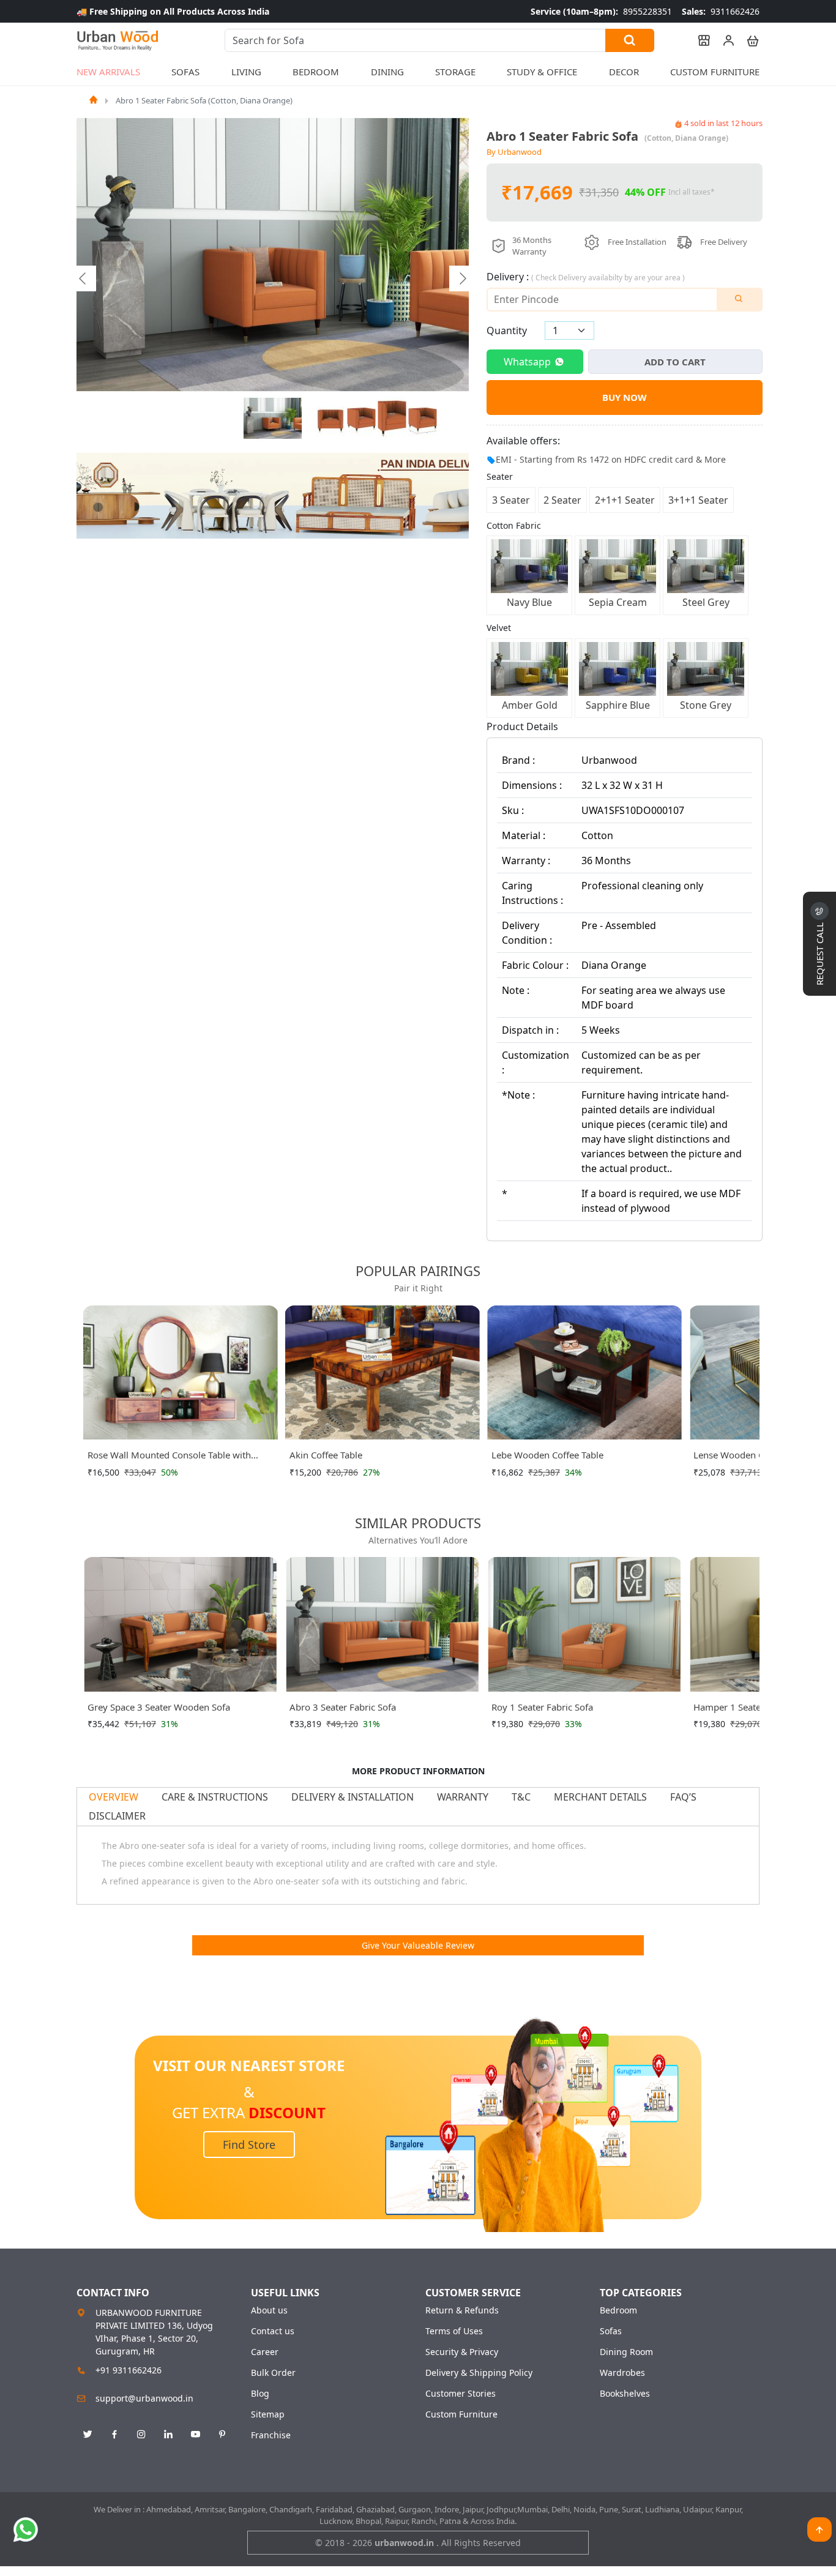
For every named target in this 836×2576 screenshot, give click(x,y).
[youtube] (195, 2435)
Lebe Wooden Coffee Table (547, 1455)
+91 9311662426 (129, 2370)
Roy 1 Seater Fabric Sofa (542, 1707)
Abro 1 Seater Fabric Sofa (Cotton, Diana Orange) (204, 100)
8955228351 (601, 11)
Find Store (249, 2145)
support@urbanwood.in (144, 2398)
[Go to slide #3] (362, 419)
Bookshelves (625, 2394)
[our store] (698, 40)
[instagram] (141, 2435)
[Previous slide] (83, 278)
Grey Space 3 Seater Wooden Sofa (159, 1707)
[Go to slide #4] (392, 419)
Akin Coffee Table (326, 1455)
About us (269, 2310)
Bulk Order (273, 2373)
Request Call (819, 953)
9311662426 (721, 11)
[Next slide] (462, 278)
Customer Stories (461, 2394)
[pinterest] (222, 2435)
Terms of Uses (454, 2331)
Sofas (611, 2331)
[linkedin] (168, 2435)
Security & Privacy (462, 2352)
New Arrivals (108, 72)
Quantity (507, 330)
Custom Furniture (715, 72)
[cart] (747, 40)
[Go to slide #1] (273, 419)
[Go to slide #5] (423, 419)
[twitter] (88, 2435)
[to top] (819, 2529)
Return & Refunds (462, 2310)
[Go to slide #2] (331, 419)
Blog (260, 2394)
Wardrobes (622, 2373)
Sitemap (268, 2414)
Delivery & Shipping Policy (479, 2373)
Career (265, 2352)
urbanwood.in (405, 2543)
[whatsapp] (26, 2529)
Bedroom (618, 2310)
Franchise (271, 2435)
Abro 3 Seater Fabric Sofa (343, 1707)
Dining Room (626, 2352)
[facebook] (114, 2435)
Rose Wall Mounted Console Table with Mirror (169, 1457)
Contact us (273, 2331)
